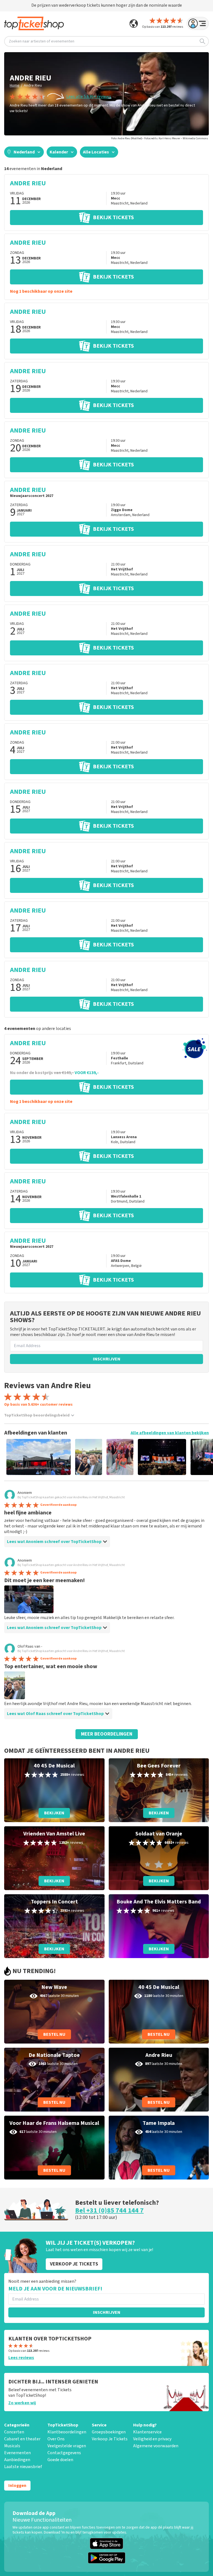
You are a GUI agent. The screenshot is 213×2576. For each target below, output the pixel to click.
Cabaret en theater (22, 2439)
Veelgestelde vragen (67, 2446)
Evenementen (17, 2453)
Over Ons (56, 2439)
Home (15, 85)
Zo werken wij (22, 2403)
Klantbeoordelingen (67, 2432)
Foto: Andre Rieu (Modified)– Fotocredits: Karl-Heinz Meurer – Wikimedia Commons (160, 138)
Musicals (12, 2446)
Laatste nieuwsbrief (23, 2467)
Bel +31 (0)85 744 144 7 (109, 2210)
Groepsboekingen (109, 2432)
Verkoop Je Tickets (110, 2439)
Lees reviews (21, 2358)
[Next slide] (199, 1457)
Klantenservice (147, 2432)
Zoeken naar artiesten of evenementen (42, 41)
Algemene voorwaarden (156, 2446)
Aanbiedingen (17, 2460)
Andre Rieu (33, 85)
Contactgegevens (64, 2453)
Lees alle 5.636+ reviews (89, 97)
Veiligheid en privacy (152, 2439)
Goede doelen (60, 2460)
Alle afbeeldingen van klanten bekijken (170, 1433)
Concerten (14, 2432)
